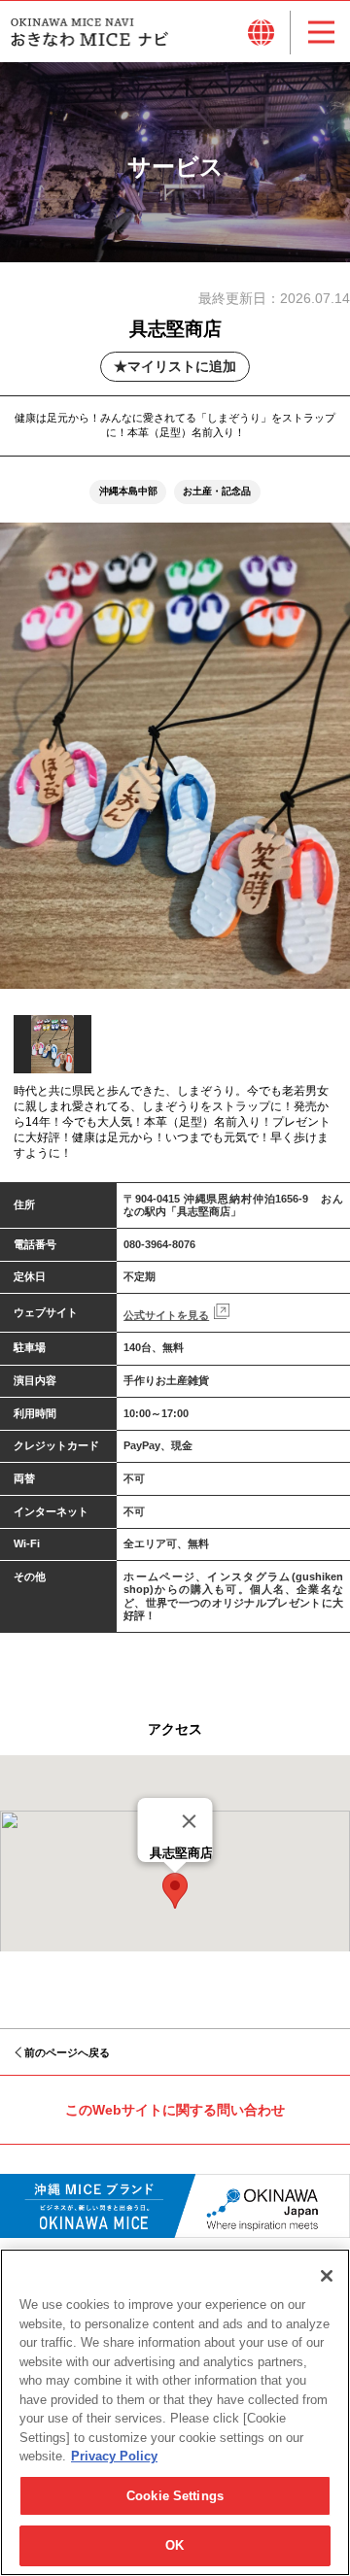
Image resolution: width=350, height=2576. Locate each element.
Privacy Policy (114, 2456)
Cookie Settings (175, 2496)
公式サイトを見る (166, 1315)
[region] (175, 2412)
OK (175, 2545)
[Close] (190, 1821)
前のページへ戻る (67, 2052)
